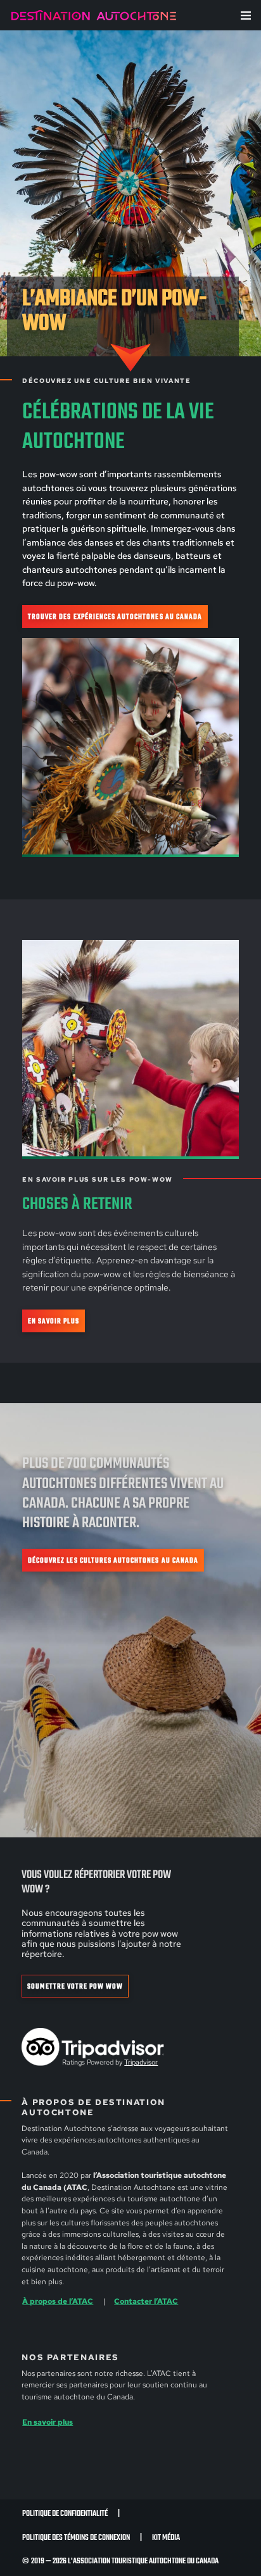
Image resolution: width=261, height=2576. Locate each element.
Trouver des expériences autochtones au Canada (115, 617)
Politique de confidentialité (65, 2514)
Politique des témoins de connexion (76, 2538)
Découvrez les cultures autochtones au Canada (113, 1560)
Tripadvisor (141, 2062)
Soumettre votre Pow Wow (75, 1986)
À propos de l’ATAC (58, 2301)
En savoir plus (54, 1321)
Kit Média (166, 2538)
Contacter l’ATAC (146, 2301)
